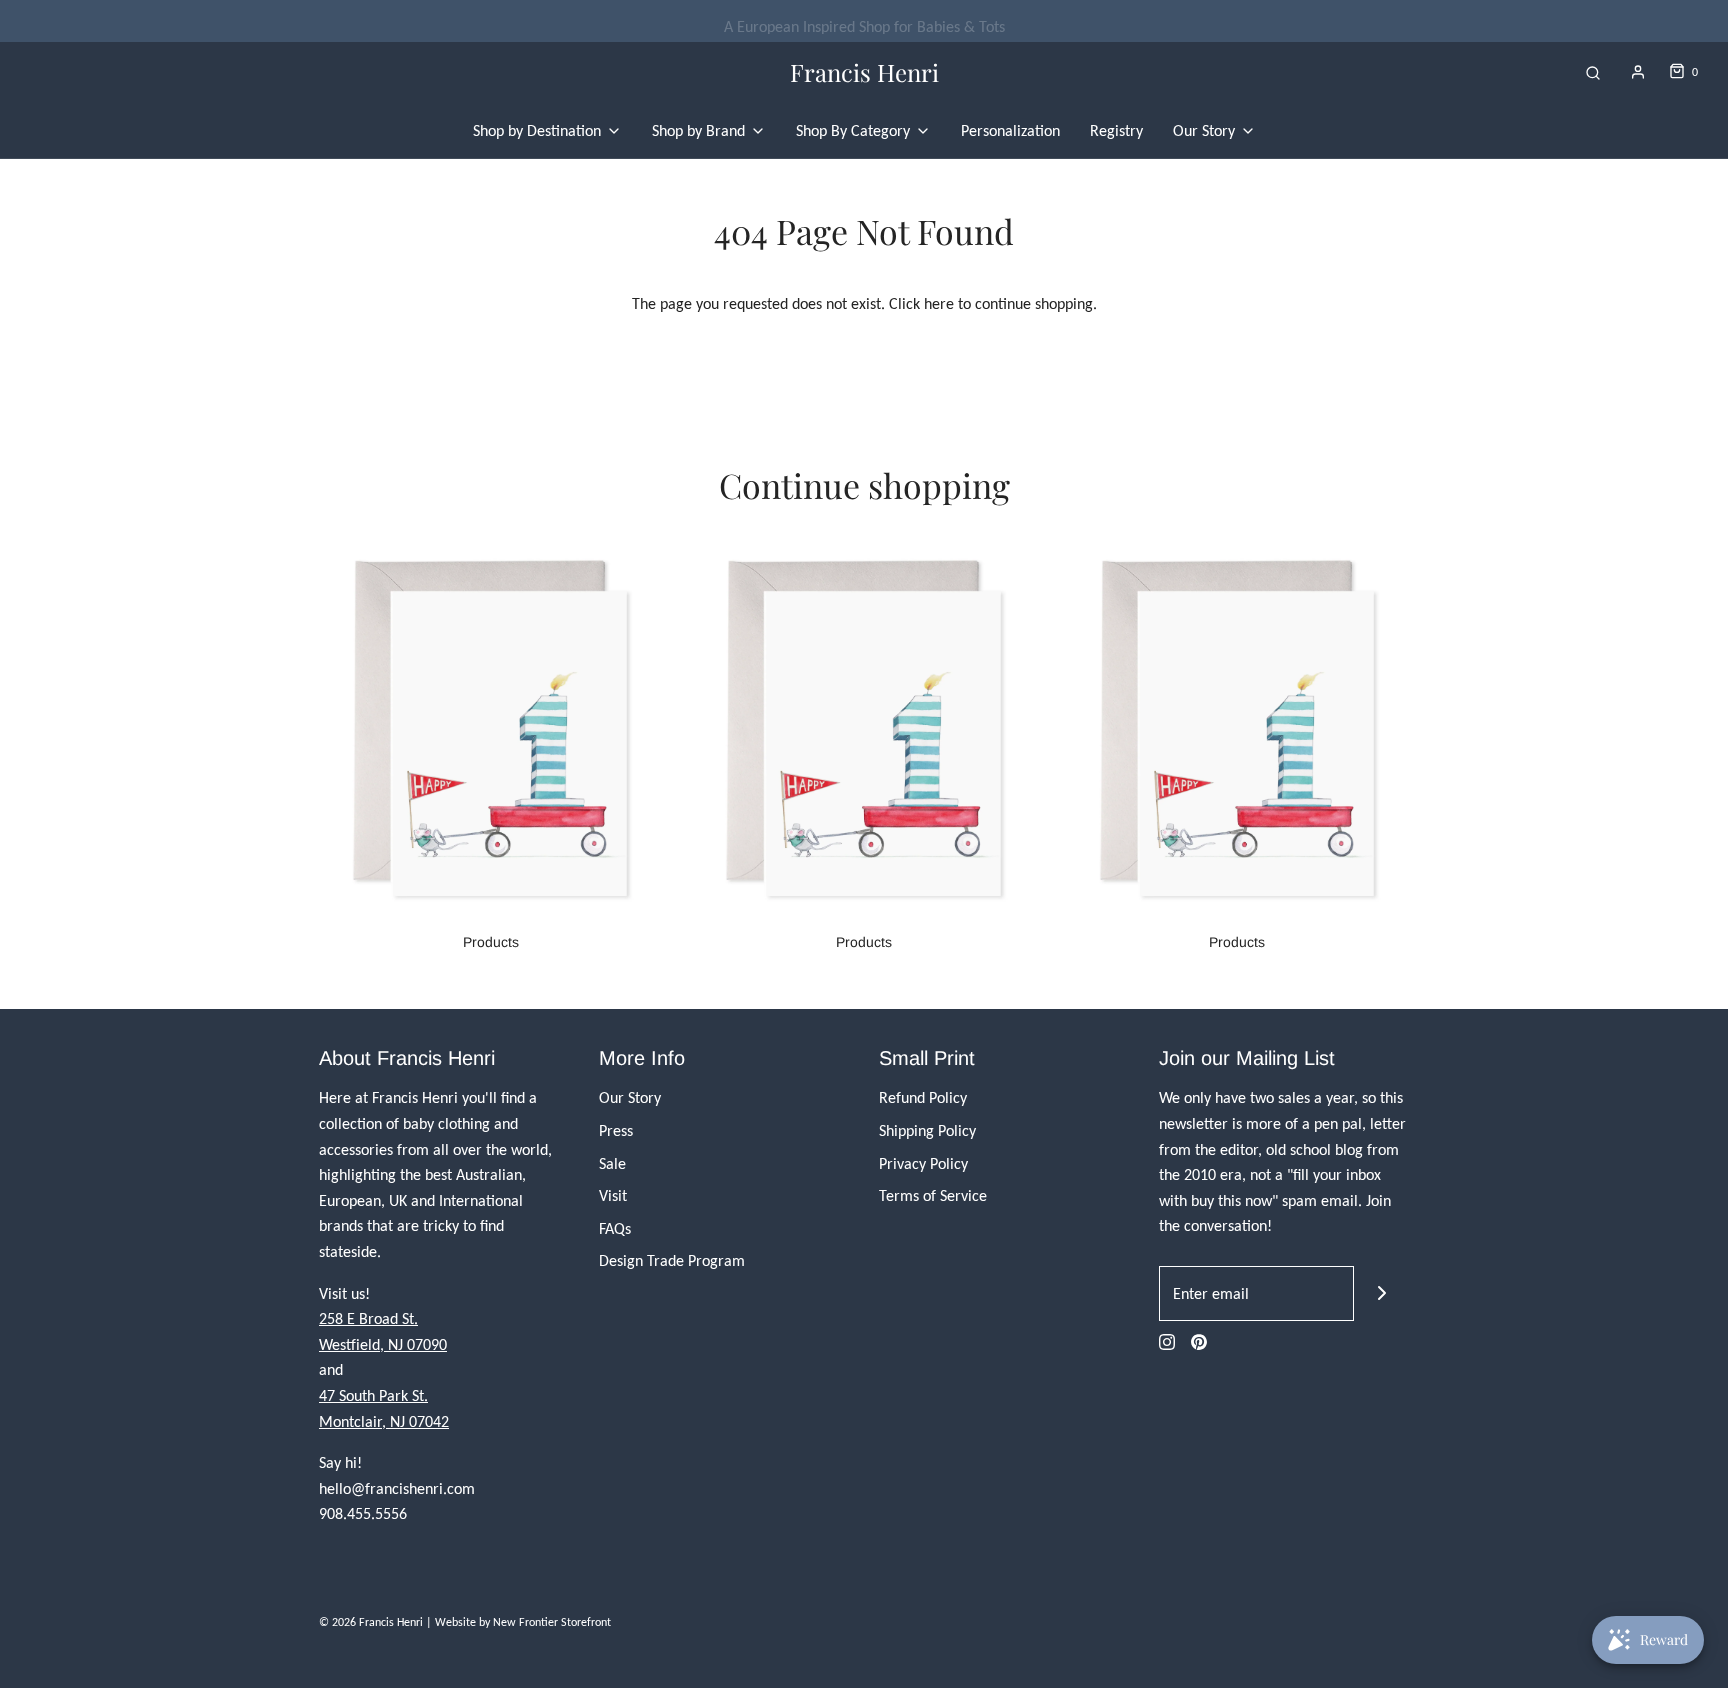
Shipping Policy (927, 1130)
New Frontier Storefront (552, 1622)
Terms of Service (933, 1195)
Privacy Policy (923, 1163)
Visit (613, 1195)
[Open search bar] (1593, 72)
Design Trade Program (672, 1260)
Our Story (630, 1097)
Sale (612, 1163)
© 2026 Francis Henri (371, 1622)
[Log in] (1638, 72)
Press (616, 1130)
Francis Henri (864, 72)
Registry (1116, 130)
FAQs (615, 1228)
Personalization (1010, 130)
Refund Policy (923, 1097)
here (939, 303)
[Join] (1381, 1293)
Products (491, 942)
